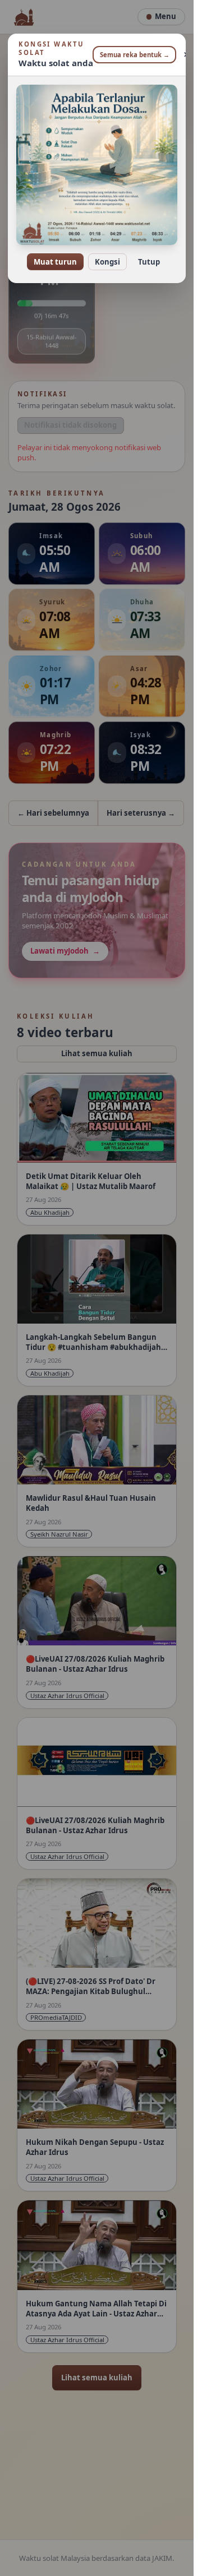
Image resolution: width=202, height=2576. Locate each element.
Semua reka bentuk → (135, 55)
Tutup (149, 262)
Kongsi (107, 262)
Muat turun (55, 262)
